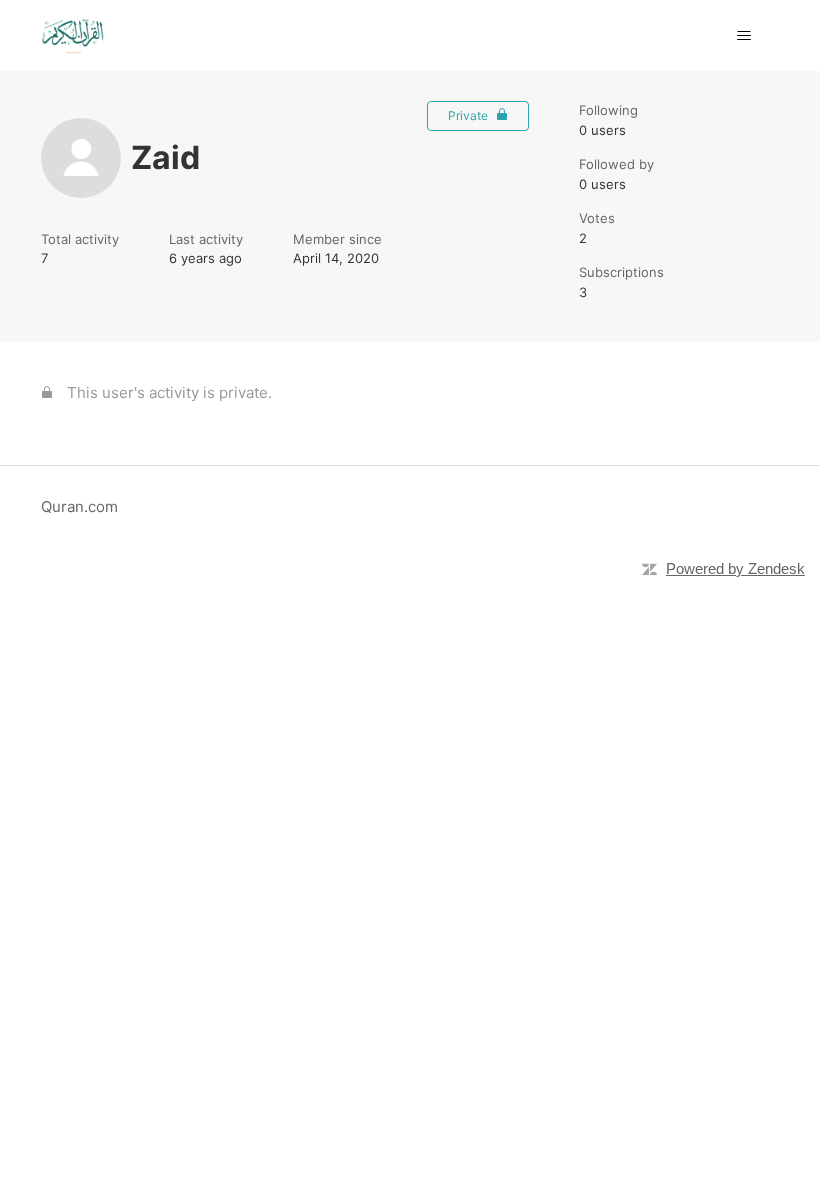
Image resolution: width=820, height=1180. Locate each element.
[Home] (72, 35)
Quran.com (79, 506)
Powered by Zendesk (735, 568)
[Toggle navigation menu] (743, 36)
